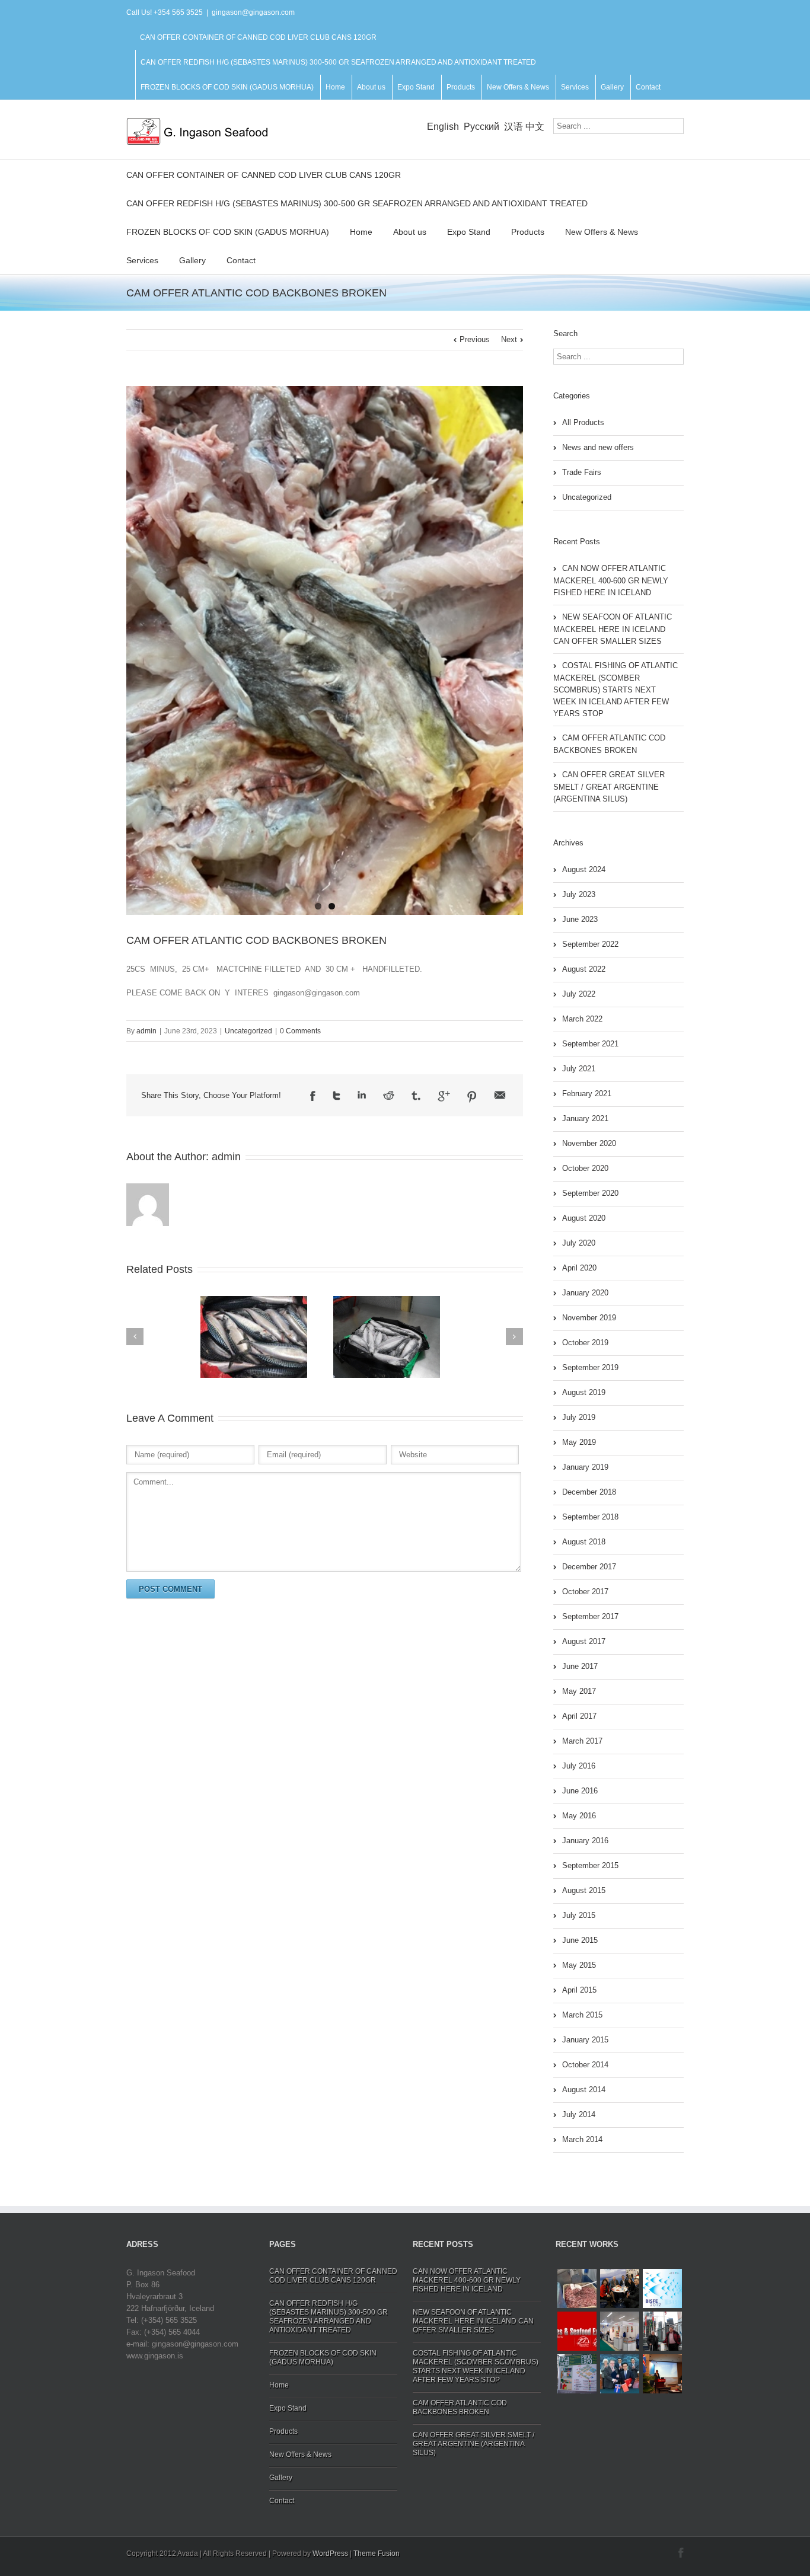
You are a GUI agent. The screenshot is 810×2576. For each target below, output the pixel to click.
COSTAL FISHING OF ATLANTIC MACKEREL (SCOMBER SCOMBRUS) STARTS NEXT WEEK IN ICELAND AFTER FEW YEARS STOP (616, 690)
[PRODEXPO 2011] (577, 2374)
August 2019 (584, 1392)
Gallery (612, 87)
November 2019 (589, 1318)
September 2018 (590, 1517)
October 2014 (585, 2065)
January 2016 (585, 1841)
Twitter (337, 1096)
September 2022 (590, 944)
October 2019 (585, 1343)
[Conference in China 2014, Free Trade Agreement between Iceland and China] (662, 2374)
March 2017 (582, 1741)
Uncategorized (248, 1031)
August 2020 (584, 1218)
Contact (648, 87)
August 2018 (584, 1542)
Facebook (313, 1096)
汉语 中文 (524, 127)
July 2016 (579, 1766)
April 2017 (579, 1716)
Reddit (389, 1095)
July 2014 (579, 2114)
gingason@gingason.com (253, 12)
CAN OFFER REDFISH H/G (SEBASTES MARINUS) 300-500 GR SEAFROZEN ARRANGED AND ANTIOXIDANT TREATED (338, 62)
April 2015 (579, 1990)
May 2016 (579, 1816)
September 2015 (590, 1865)
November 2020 (589, 1143)
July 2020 (579, 1243)
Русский (481, 127)
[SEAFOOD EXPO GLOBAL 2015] (620, 2288)
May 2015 (579, 1965)
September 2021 (590, 1044)
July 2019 (579, 1417)
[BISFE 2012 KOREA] (662, 2288)
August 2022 (584, 969)
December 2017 (589, 1567)
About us (371, 87)
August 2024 (584, 869)
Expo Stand (416, 87)
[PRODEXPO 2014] (620, 2331)
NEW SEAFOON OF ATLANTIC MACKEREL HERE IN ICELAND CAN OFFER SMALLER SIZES (613, 629)
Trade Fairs (582, 472)
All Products (583, 422)
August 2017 (584, 1641)
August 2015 (584, 1890)
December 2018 (589, 1492)
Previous (475, 339)
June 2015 (580, 1940)
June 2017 (580, 1666)
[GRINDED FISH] (577, 2288)
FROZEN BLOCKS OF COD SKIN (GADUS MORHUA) (227, 87)
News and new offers (598, 447)
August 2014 (584, 2090)
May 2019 (579, 1442)
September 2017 (590, 1616)
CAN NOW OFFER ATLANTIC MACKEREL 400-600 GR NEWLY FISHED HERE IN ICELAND (611, 580)
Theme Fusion (377, 2553)
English (443, 127)
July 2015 (579, 1915)
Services (575, 87)
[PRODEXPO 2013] (662, 2331)
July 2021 (579, 1069)
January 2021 (585, 1118)
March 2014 (582, 2139)
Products (461, 87)
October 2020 (585, 1168)
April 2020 (579, 1268)
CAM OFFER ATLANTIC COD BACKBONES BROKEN (256, 940)
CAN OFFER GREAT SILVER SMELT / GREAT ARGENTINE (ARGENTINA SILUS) (609, 787)
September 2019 (590, 1367)
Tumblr (416, 1096)
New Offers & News (518, 87)
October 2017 (585, 1592)
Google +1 (444, 1096)
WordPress (330, 2553)
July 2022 (579, 994)
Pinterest (472, 1097)
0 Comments (300, 1031)
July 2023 (579, 894)
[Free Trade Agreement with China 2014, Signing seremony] (620, 2374)
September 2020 (590, 1193)
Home (335, 87)
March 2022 (582, 1019)
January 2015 (585, 2040)
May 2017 (579, 1691)
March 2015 (582, 2015)
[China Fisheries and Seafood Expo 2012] (577, 2331)
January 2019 (585, 1467)
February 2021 (587, 1094)
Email (500, 1095)
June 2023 (580, 919)
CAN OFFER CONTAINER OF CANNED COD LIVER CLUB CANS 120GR (258, 37)
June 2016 (580, 1791)
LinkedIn (362, 1095)
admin (146, 1031)
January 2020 (585, 1293)
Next (509, 339)
